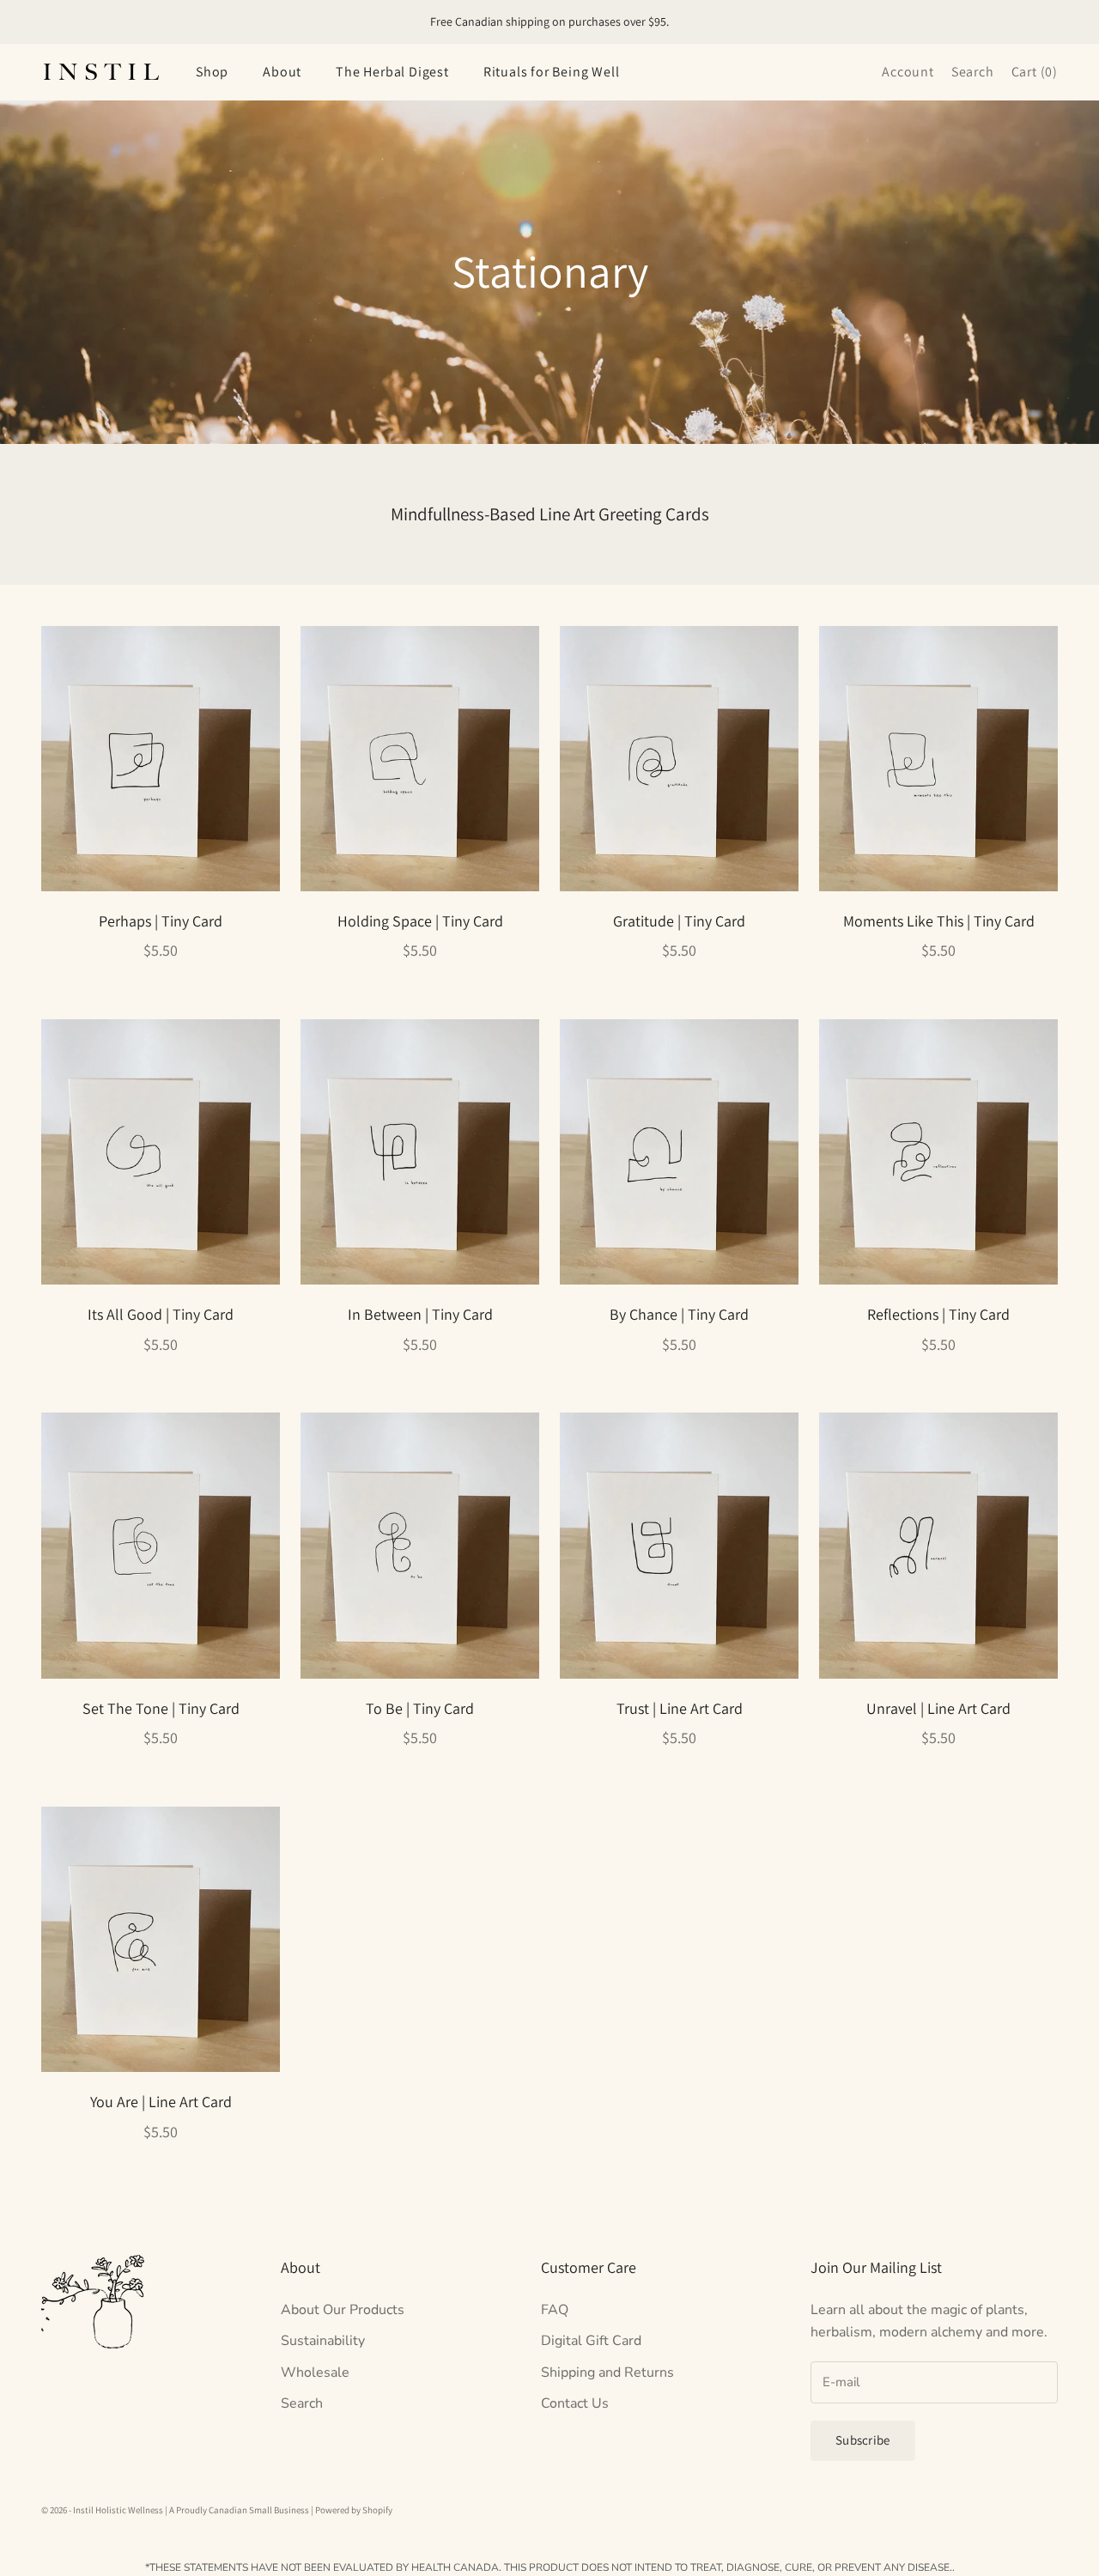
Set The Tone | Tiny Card (161, 1708)
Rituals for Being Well (552, 72)
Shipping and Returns (607, 2372)
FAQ (555, 2310)
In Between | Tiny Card (420, 1314)
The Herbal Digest (392, 72)
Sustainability (323, 2341)
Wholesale (315, 2372)
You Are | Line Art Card (161, 2102)
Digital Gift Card (591, 2341)
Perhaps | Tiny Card (161, 921)
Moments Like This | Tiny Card (939, 921)
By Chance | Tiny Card (679, 1314)
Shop (212, 72)
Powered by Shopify (354, 2510)
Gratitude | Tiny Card (679, 921)
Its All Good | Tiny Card (161, 1314)
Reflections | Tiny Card (938, 1314)
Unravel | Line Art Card (938, 1708)
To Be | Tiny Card (420, 1708)
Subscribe (863, 2440)
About (282, 72)
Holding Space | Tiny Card (420, 921)
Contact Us (575, 2403)
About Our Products (343, 2310)
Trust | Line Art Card (680, 1708)
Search (302, 2403)
